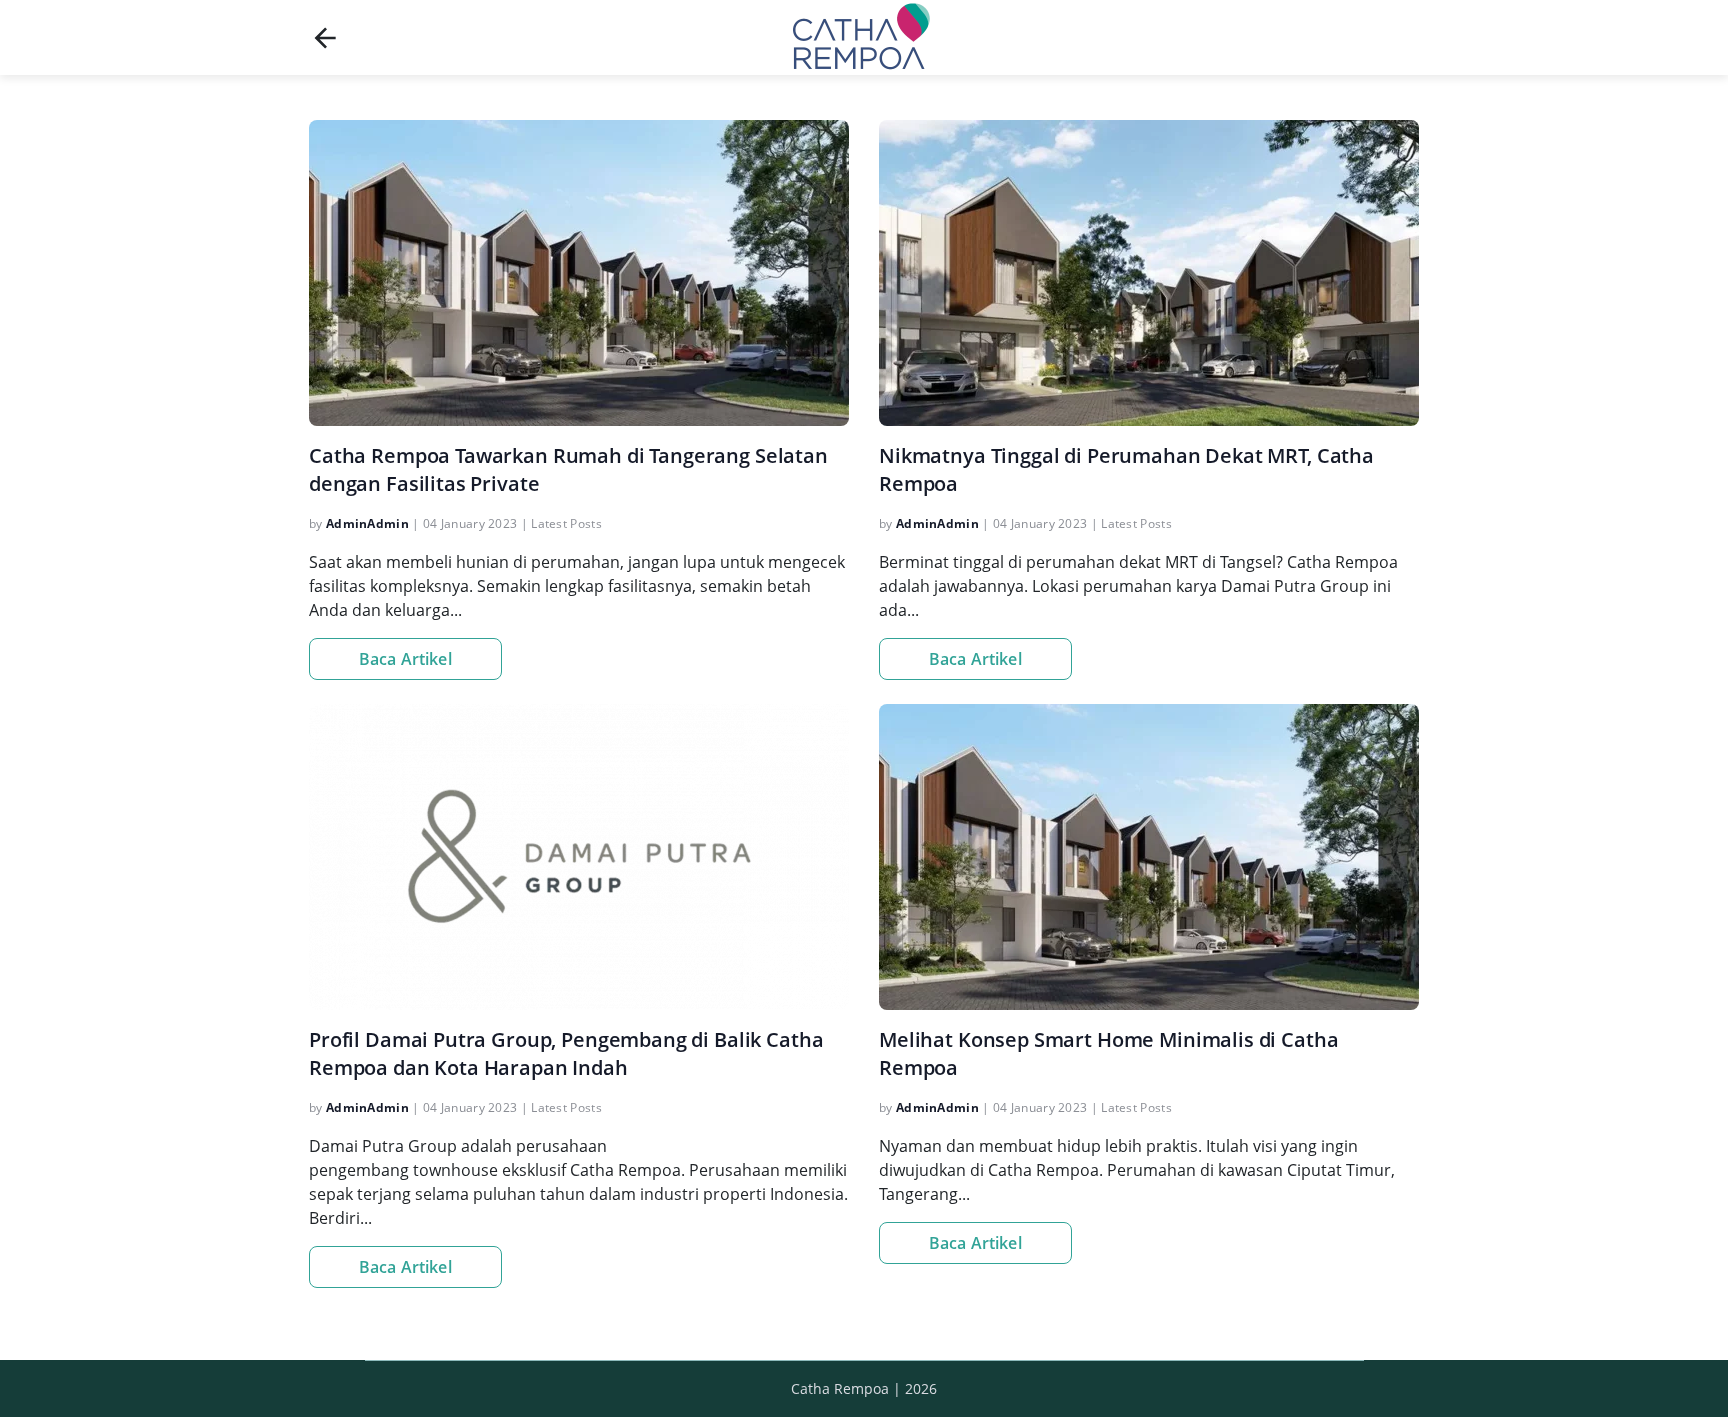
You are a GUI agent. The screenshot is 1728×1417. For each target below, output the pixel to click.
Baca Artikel (405, 659)
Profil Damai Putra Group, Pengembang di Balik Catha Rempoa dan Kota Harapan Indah (566, 1053)
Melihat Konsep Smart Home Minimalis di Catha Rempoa (1108, 1053)
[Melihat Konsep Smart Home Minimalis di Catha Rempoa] (1149, 857)
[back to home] (325, 38)
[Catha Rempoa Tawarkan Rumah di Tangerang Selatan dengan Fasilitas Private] (579, 273)
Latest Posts (566, 523)
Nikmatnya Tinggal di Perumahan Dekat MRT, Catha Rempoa (1126, 469)
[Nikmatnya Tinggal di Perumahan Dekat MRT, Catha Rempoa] (1149, 273)
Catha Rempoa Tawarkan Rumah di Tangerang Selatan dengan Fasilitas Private (568, 469)
